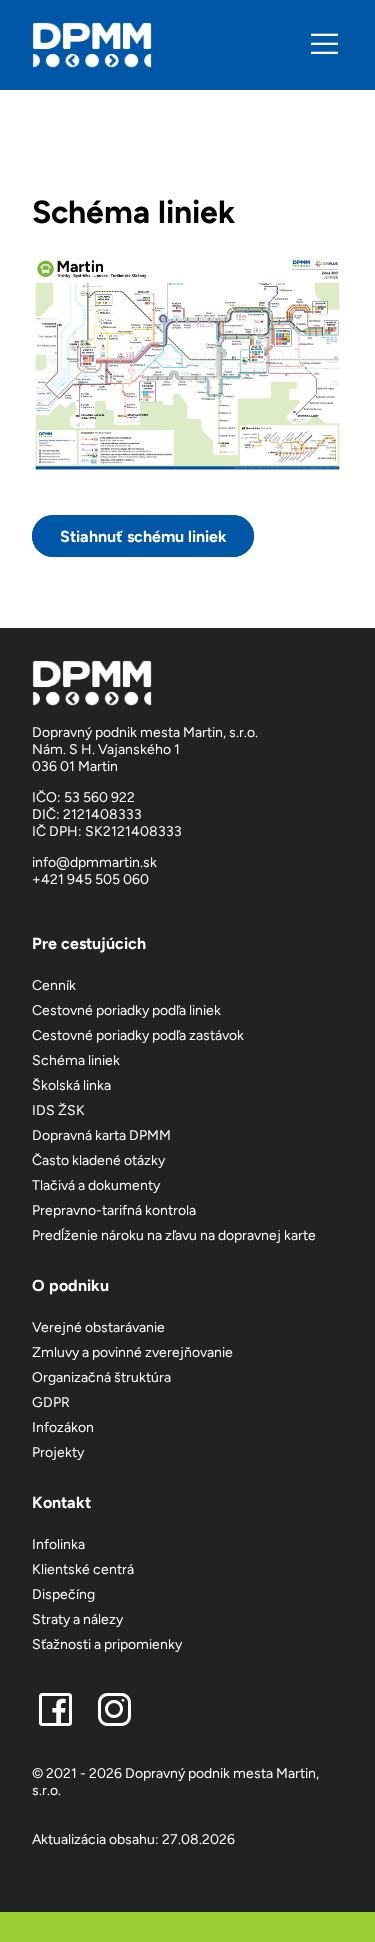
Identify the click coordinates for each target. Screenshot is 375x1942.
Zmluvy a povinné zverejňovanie (132, 1352)
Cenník (54, 985)
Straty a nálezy (77, 1619)
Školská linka (71, 1085)
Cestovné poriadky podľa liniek (126, 1010)
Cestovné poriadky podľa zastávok (138, 1035)
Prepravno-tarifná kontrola (114, 1210)
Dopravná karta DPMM (101, 1135)
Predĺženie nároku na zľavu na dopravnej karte (174, 1235)
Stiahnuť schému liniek (143, 536)
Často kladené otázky (98, 1160)
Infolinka (58, 1544)
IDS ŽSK (58, 1110)
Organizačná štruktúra (101, 1377)
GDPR (51, 1402)
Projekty (58, 1452)
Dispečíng (63, 1594)
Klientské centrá (83, 1569)
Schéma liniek (76, 1060)
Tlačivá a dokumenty (96, 1185)
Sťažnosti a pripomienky (107, 1644)
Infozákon (63, 1427)
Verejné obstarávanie (98, 1327)
